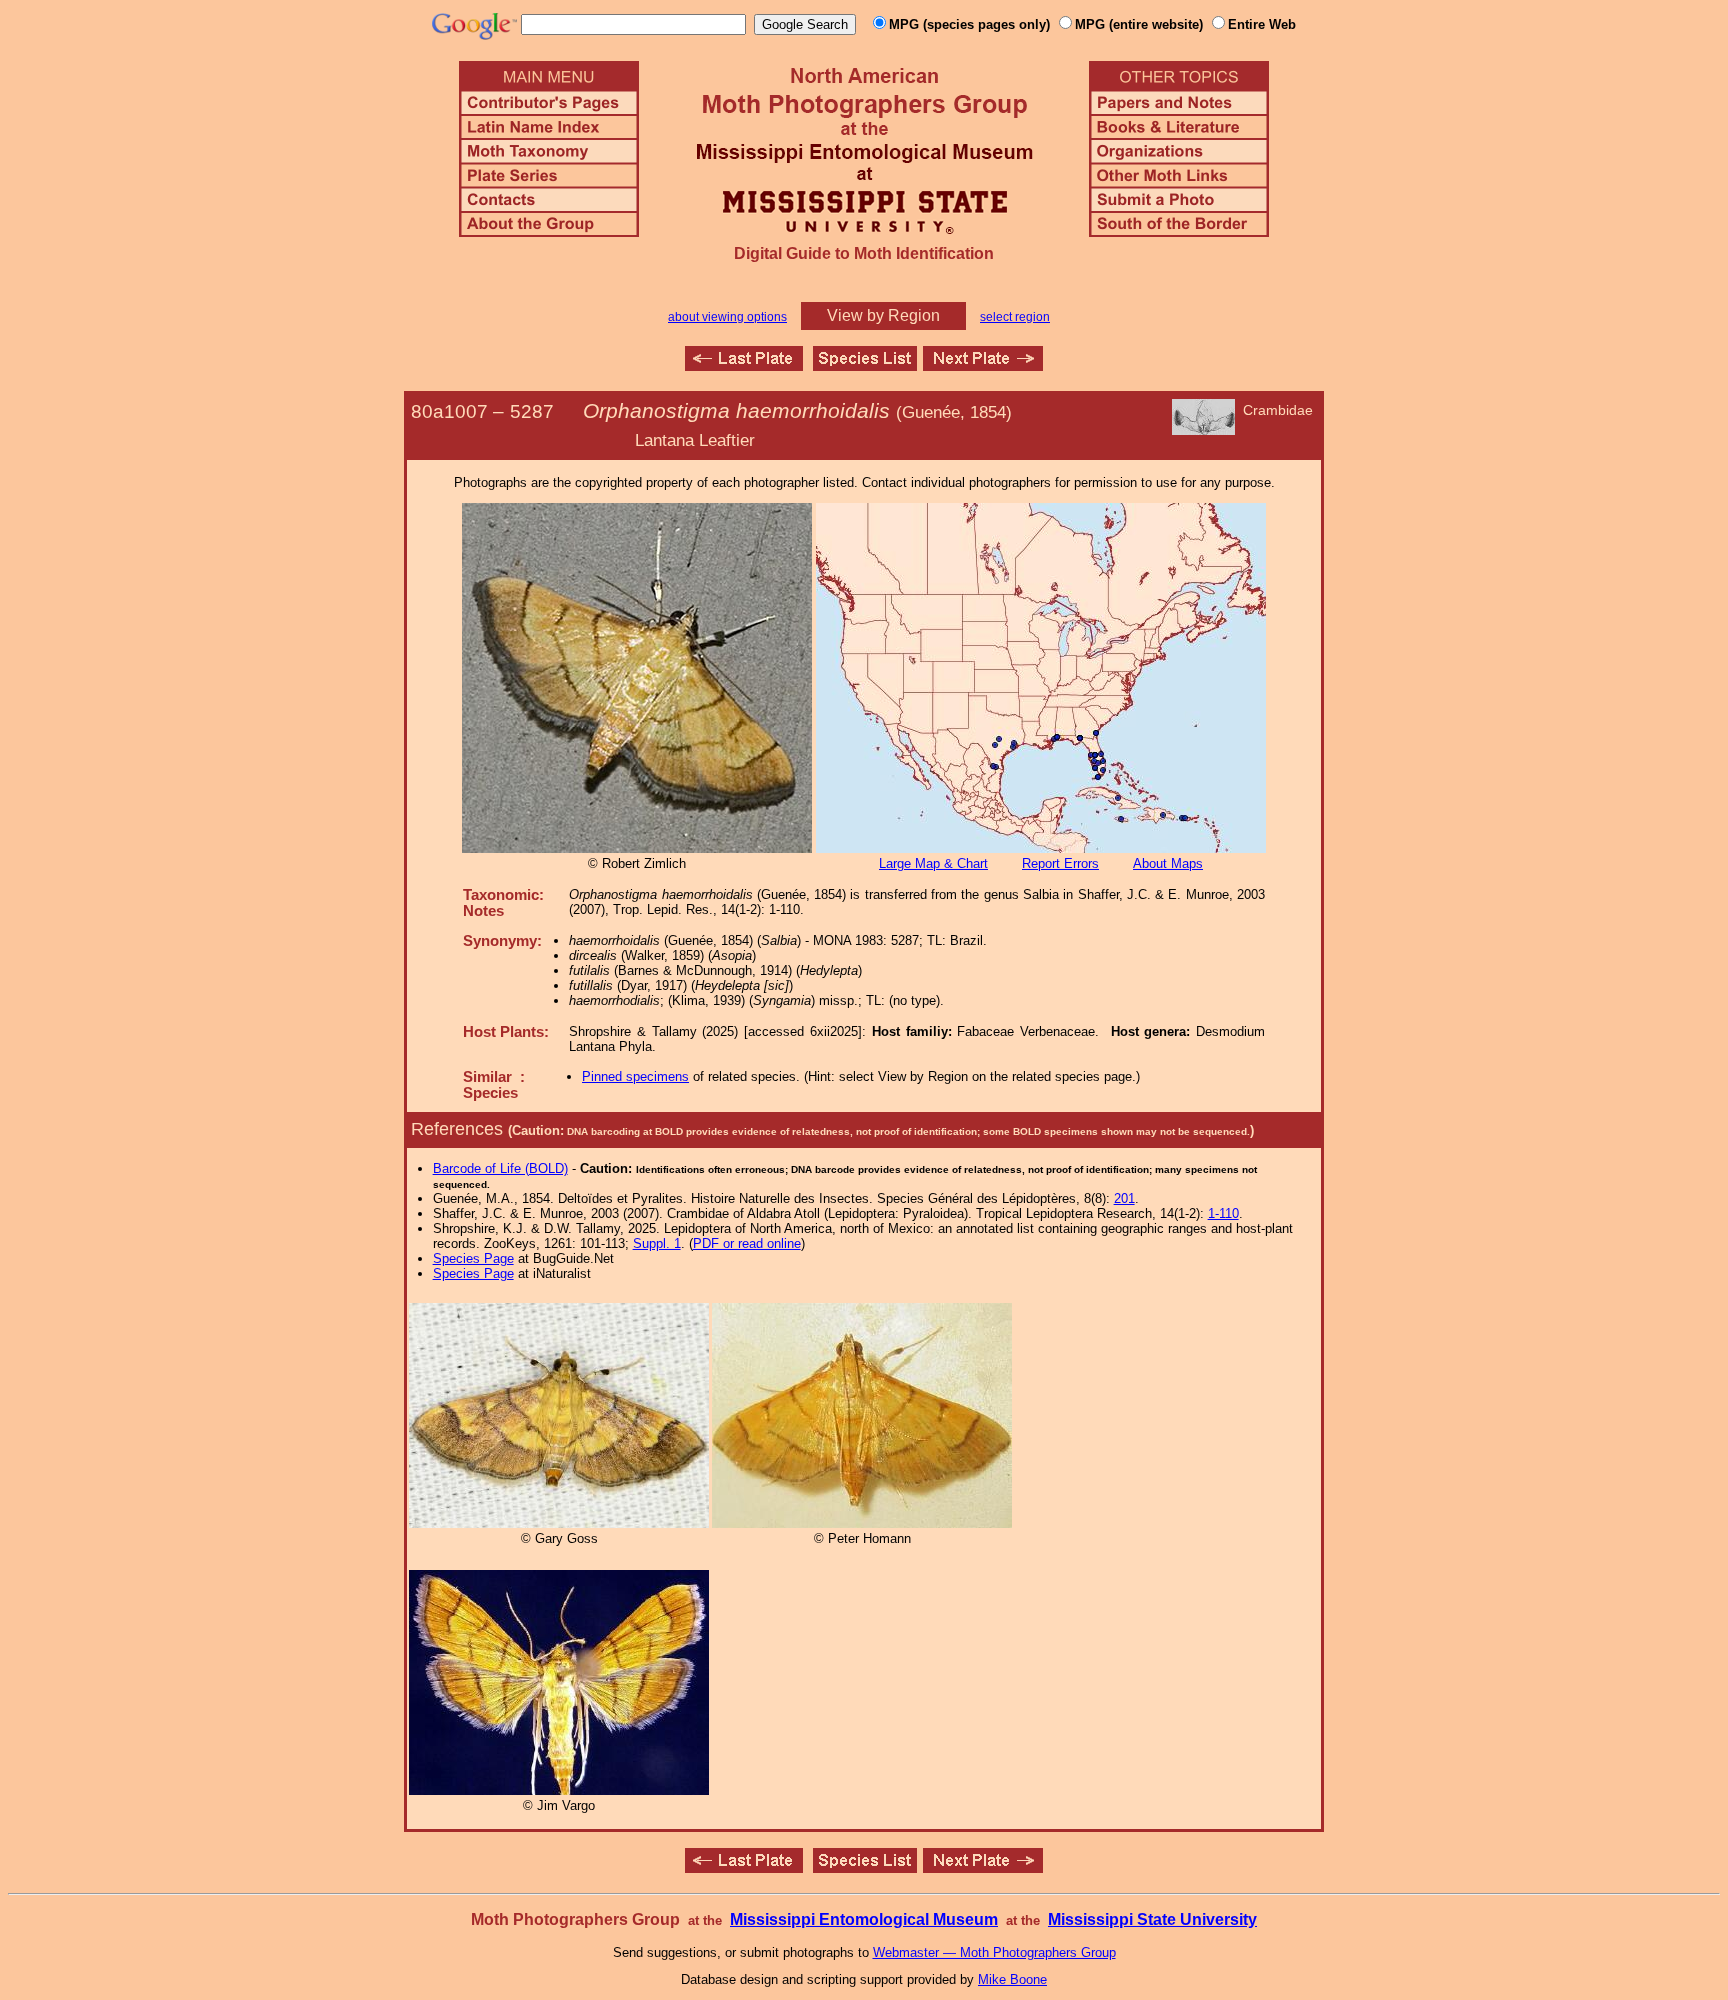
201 (1124, 1198)
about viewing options (727, 317)
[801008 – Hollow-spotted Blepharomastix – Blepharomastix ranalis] (983, 365)
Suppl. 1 (657, 1243)
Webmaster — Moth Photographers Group (994, 1952)
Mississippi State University (1152, 1919)
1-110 (1223, 1213)
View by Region (883, 315)
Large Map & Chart (933, 863)
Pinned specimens (635, 1076)
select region (1015, 317)
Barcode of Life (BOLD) (500, 1168)
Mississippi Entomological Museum (864, 1919)
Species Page (473, 1258)
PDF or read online (747, 1243)
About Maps (1168, 863)
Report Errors (1060, 863)
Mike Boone (1012, 1979)
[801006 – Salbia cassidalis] (744, 365)
